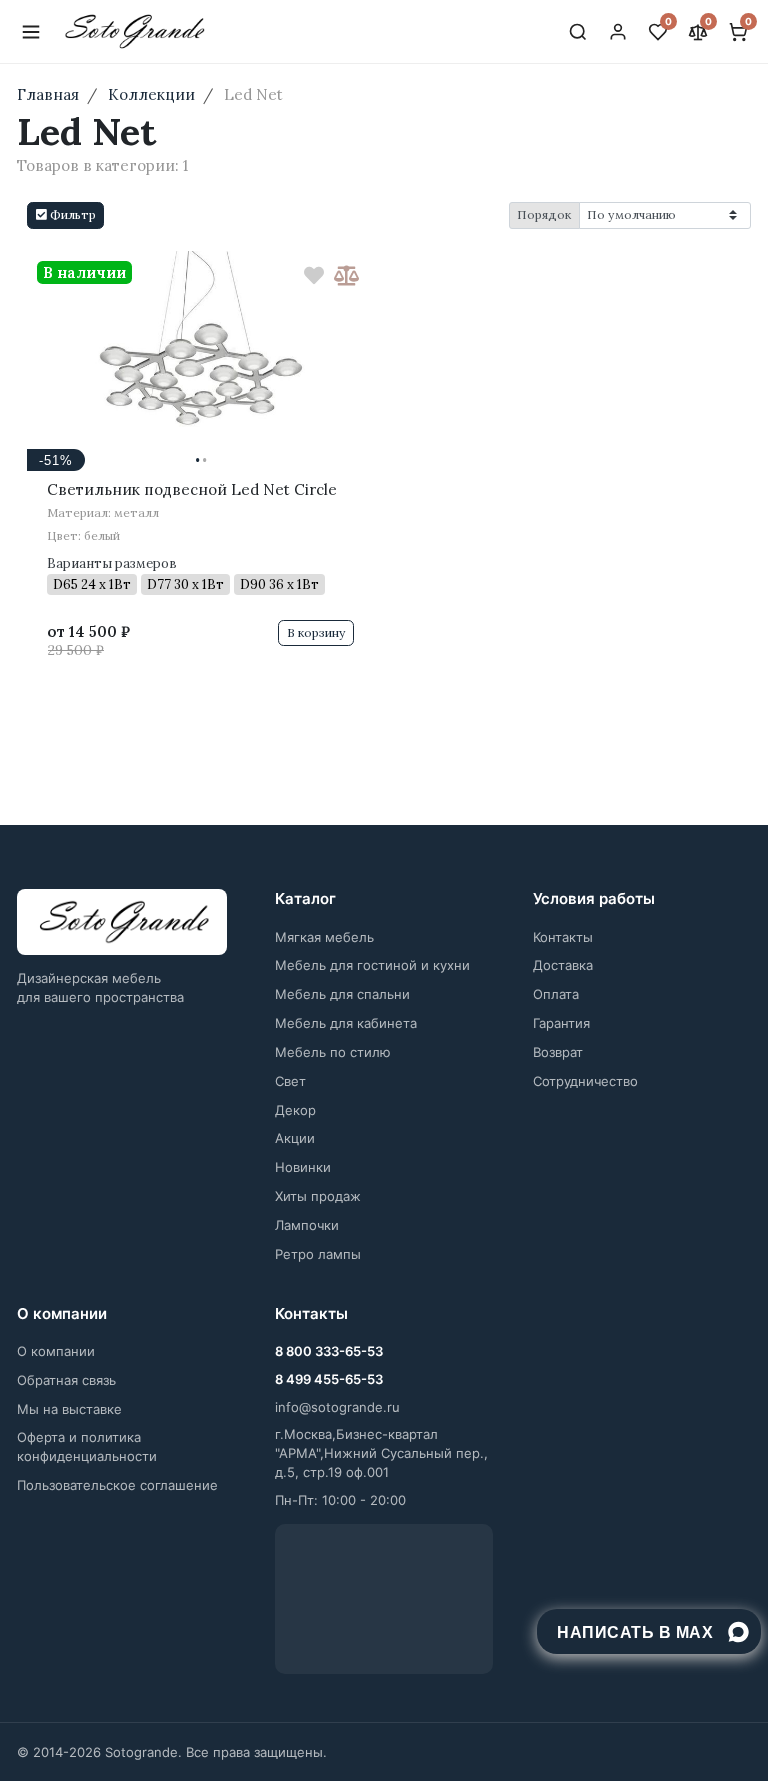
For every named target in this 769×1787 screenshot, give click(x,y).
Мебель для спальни (342, 994)
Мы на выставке (69, 1409)
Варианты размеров (112, 563)
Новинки (303, 1167)
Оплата (556, 994)
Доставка (563, 965)
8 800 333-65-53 (329, 1351)
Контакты (563, 937)
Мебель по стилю (333, 1052)
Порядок (544, 214)
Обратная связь (66, 1380)
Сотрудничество (585, 1081)
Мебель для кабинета (346, 1023)
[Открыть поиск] (578, 32)
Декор (295, 1110)
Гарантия (561, 1023)
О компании (56, 1351)
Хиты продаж (318, 1196)
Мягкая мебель (324, 937)
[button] (65, 215)
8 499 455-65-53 (329, 1379)
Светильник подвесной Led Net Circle (192, 489)
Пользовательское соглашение (117, 1485)
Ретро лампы (318, 1254)
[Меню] (31, 32)
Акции (295, 1138)
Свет (290, 1081)
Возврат (558, 1052)
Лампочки (307, 1225)
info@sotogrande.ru (337, 1407)
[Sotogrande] (122, 922)
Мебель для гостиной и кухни (372, 965)
